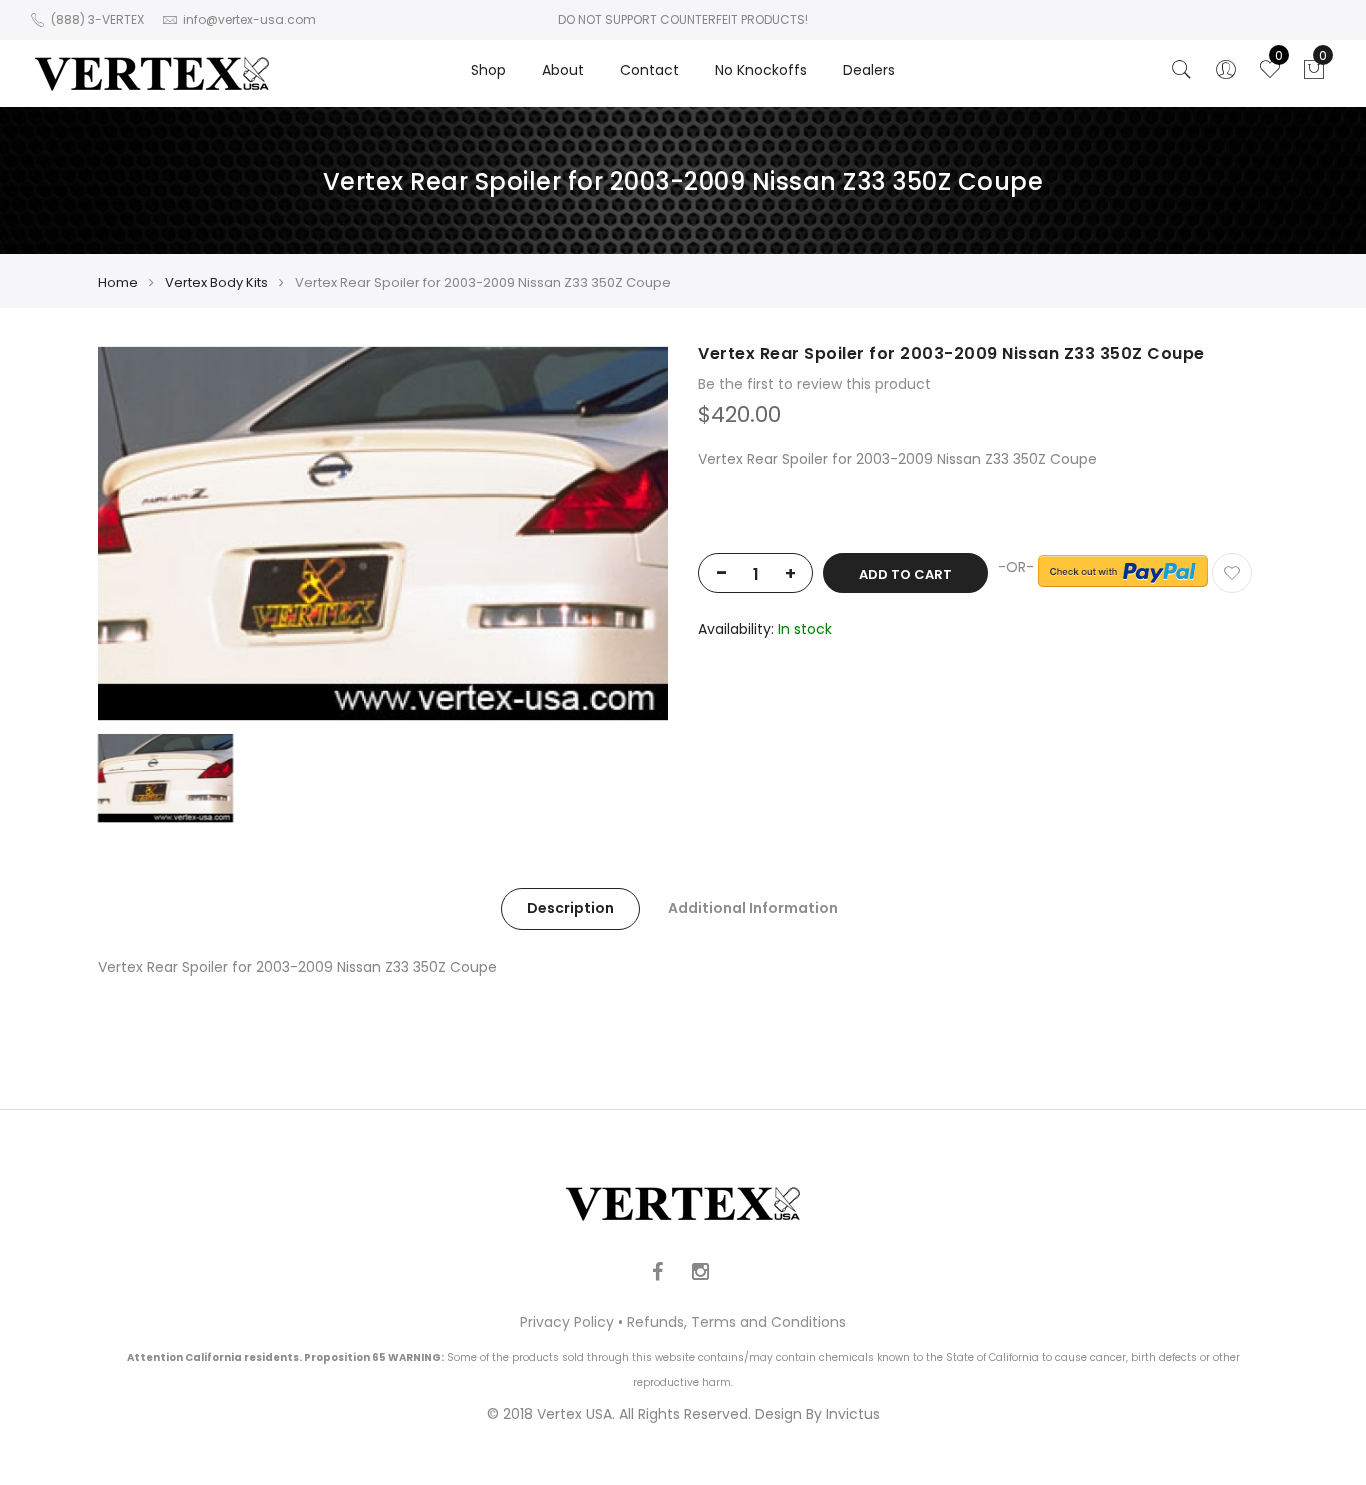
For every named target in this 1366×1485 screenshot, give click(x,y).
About (563, 70)
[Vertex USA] (152, 73)
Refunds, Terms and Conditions (736, 1322)
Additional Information (753, 908)
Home (118, 282)
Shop (488, 70)
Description (570, 908)
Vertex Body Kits (216, 282)
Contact (649, 70)
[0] (1314, 75)
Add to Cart (905, 574)
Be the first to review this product (814, 384)
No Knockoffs (761, 70)
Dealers (869, 70)
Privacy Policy (567, 1322)
